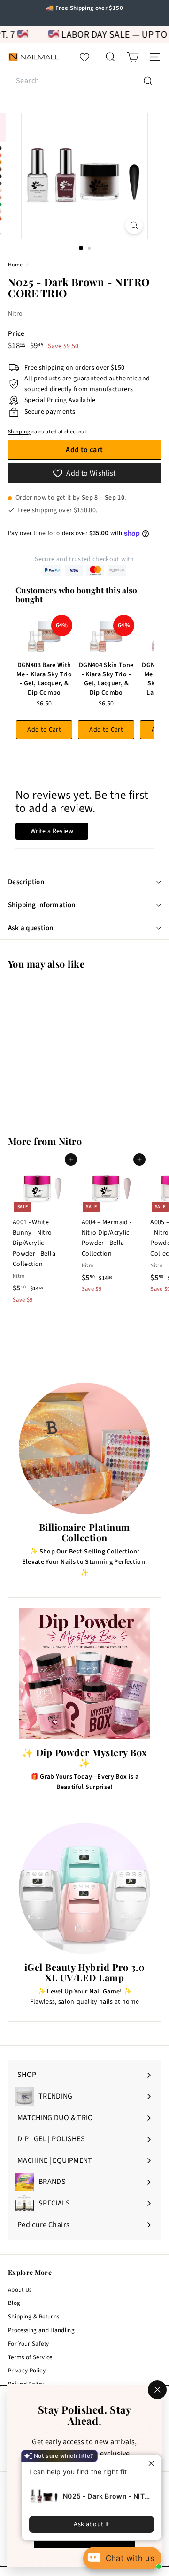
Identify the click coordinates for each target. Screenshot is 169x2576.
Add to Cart (44, 730)
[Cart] (133, 57)
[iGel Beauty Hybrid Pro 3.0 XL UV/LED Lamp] (84, 1888)
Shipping (19, 432)
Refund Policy (26, 2384)
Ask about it (91, 2524)
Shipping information (42, 905)
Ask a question (31, 928)
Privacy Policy (27, 2371)
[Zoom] (134, 225)
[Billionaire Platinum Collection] (84, 1448)
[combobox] (84, 81)
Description (26, 882)
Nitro (15, 314)
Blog (14, 2303)
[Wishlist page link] (89, 57)
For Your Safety (28, 2344)
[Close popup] (153, 2463)
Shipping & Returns (34, 2317)
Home (16, 265)
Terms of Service (30, 2357)
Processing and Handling (41, 2330)
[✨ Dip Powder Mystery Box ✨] (84, 1674)
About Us (20, 2290)
